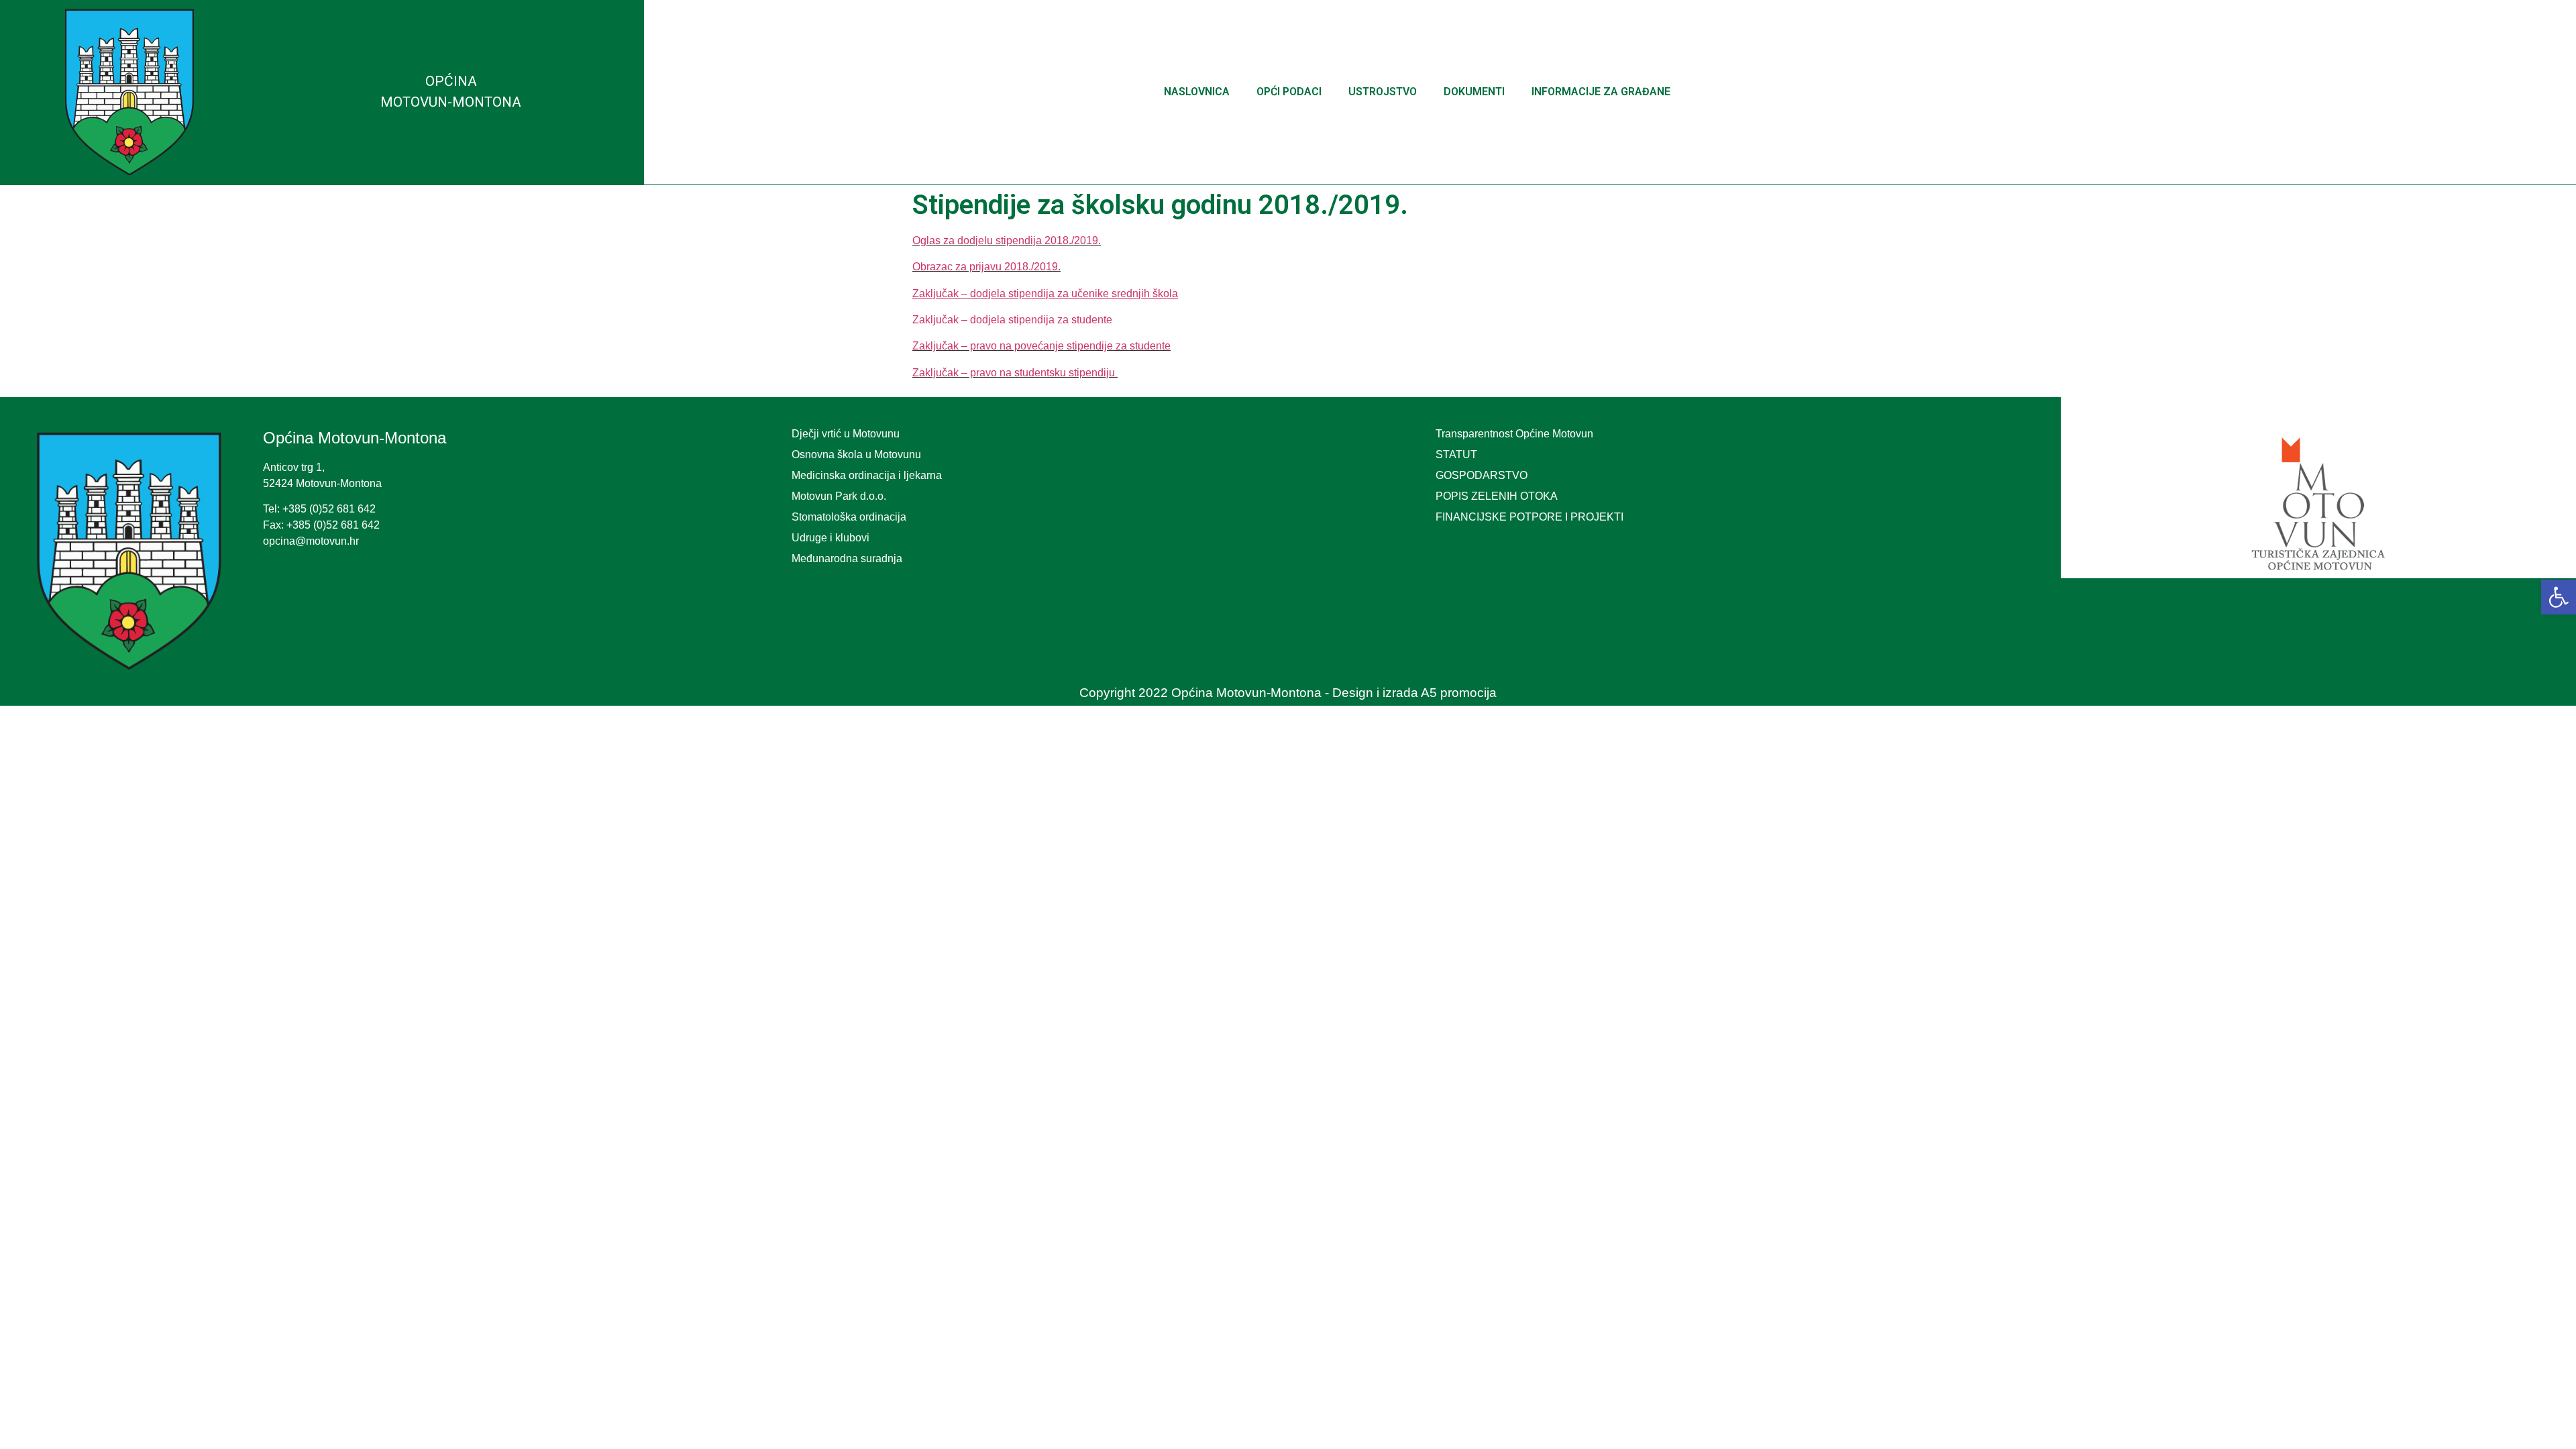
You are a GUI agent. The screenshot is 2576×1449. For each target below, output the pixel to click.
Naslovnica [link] (1197, 92)
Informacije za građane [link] (1601, 92)
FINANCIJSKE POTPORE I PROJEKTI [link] (1529, 517)
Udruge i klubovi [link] (830, 538)
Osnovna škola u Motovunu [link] (856, 454)
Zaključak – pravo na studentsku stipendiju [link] (1015, 373)
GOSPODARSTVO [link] (1482, 475)
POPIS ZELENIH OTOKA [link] (1497, 496)
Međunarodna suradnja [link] (847, 558)
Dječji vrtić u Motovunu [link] (846, 434)
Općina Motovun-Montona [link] (355, 438)
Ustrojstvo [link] (1383, 92)
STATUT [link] (1456, 454)
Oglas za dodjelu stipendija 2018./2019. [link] (1007, 240)
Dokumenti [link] (1474, 92)
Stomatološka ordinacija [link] (849, 517)
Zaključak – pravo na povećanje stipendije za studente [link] (1041, 346)
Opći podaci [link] (1289, 92)
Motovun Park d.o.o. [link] (839, 496)
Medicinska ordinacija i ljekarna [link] (867, 475)
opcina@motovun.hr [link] (311, 541)
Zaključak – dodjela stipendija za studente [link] (1012, 320)
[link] (2559, 597)
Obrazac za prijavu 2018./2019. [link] (986, 267)
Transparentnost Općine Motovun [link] (1514, 434)
